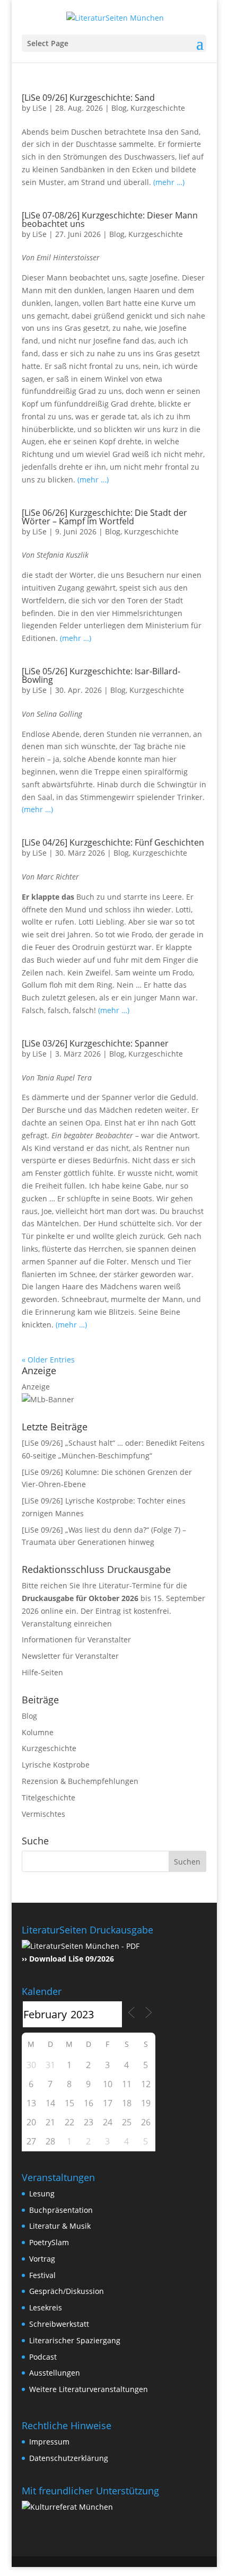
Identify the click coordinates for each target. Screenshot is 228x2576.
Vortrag (42, 2259)
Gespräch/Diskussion (67, 2291)
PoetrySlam (49, 2242)
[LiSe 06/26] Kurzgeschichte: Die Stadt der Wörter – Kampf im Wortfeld (104, 517)
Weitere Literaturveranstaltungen (89, 2389)
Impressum (49, 2442)
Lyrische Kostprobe (56, 1765)
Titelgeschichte (49, 1797)
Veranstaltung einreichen (67, 1624)
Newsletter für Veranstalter (70, 1656)
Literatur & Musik (60, 2226)
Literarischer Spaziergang (75, 2340)
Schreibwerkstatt (59, 2324)
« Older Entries (48, 1360)
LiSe (40, 108)
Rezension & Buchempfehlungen (80, 1781)
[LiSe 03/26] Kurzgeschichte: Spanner (95, 1043)
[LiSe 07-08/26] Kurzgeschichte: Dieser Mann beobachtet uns (110, 219)
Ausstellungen (55, 2373)
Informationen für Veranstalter (76, 1639)
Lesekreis (46, 2307)
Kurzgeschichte (158, 108)
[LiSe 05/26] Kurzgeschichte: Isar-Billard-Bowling (101, 675)
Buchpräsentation (61, 2210)
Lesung (42, 2193)
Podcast (43, 2357)
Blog (119, 108)
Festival (42, 2275)
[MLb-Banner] (48, 1399)
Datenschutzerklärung (69, 2458)
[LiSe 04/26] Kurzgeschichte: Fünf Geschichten (113, 842)
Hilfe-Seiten (42, 1672)
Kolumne (38, 1732)
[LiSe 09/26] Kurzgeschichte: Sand (88, 98)
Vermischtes (43, 1814)
